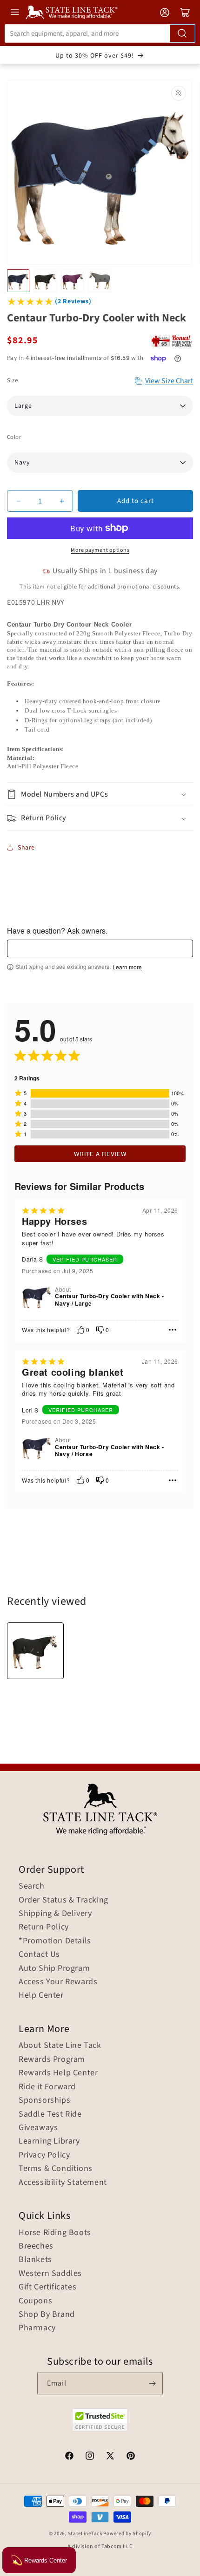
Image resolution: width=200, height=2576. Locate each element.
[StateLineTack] (72, 12)
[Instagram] (90, 2457)
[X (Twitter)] (110, 2457)
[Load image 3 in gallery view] (73, 281)
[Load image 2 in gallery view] (45, 281)
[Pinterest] (131, 2457)
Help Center (41, 1995)
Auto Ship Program (54, 1968)
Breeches (36, 2246)
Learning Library (49, 2141)
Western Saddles (50, 2274)
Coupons (35, 2301)
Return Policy (44, 1927)
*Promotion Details (55, 1941)
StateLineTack (85, 2534)
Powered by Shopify (127, 2534)
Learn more (127, 967)
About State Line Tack (60, 2046)
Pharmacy (37, 2328)
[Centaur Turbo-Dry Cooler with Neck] (35, 1651)
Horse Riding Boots (55, 2233)
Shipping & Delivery (55, 1914)
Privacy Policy (44, 2155)
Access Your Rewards (58, 1982)
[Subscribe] (152, 2383)
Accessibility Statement (63, 2183)
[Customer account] (165, 13)
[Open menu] (15, 12)
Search (32, 1886)
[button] (100, 794)
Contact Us (39, 1955)
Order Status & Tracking (63, 1900)
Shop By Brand (47, 2314)
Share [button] (26, 848)
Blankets (35, 2260)
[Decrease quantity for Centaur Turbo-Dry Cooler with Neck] (18, 501)
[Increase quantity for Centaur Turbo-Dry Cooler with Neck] (62, 501)
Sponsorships (44, 2100)
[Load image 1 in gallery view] (18, 281)
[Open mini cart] (185, 13)
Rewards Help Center (58, 2073)
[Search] (182, 33)
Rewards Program (52, 2059)
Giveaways (38, 2128)
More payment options (100, 550)
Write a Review (100, 1154)
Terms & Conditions (56, 2169)
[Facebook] (69, 2457)
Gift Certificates (47, 2287)
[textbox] (100, 948)
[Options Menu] (173, 1330)
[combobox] (100, 33)
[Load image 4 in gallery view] (100, 281)
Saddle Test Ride (50, 2114)
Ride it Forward (47, 2087)
